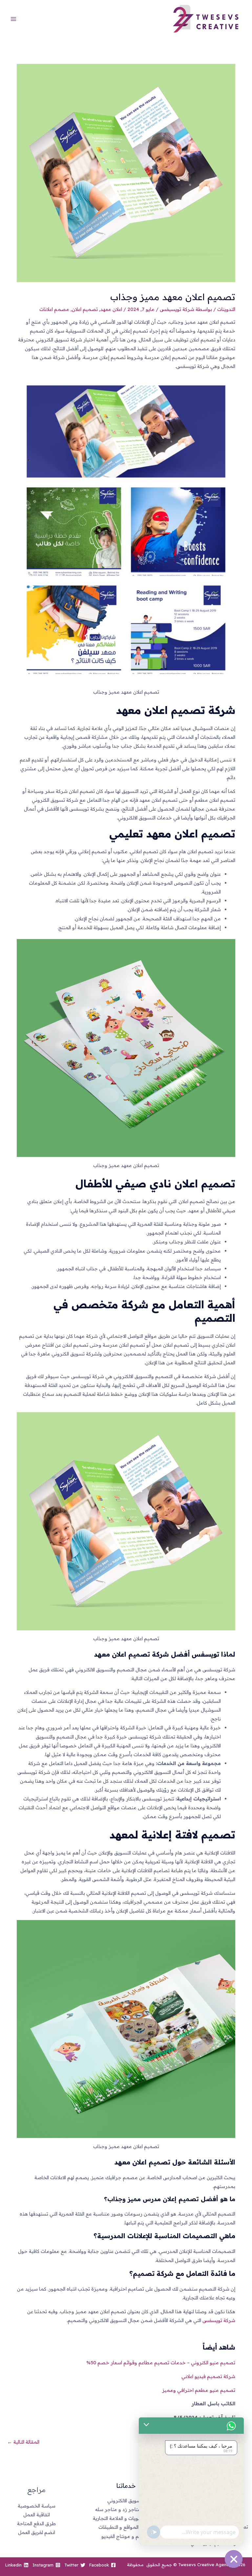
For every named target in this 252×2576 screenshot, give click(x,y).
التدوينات (226, 309)
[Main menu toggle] (13, 19)
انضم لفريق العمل (37, 2532)
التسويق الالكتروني (126, 2500)
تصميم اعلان (85, 309)
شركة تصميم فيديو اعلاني (208, 2376)
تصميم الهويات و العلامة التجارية (126, 2518)
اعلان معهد (111, 309)
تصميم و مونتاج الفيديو (126, 2536)
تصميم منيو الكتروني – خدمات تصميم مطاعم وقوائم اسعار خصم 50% (161, 2363)
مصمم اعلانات (54, 309)
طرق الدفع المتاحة (36, 2523)
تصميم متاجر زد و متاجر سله (126, 2509)
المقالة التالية (23, 2442)
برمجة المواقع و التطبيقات (126, 2527)
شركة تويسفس (219, 2320)
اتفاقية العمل (37, 2515)
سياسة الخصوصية (37, 2506)
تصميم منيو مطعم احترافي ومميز (198, 2390)
